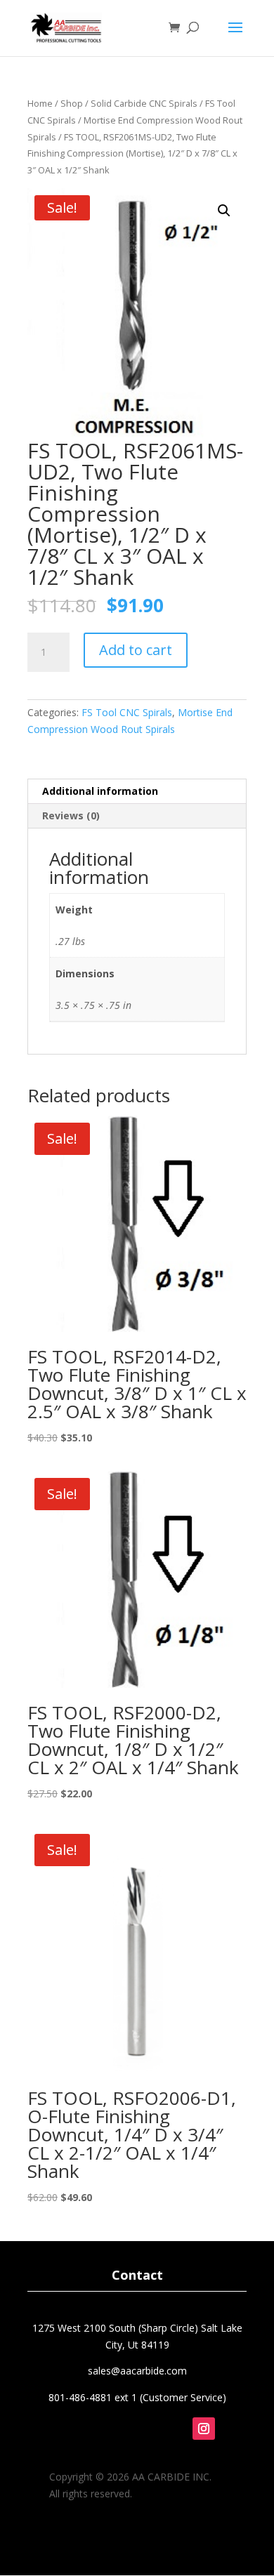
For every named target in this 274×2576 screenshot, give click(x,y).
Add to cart (136, 650)
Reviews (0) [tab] (71, 815)
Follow (216, 2451)
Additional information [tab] (100, 791)
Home (40, 103)
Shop (72, 103)
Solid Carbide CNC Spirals (144, 103)
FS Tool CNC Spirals (127, 712)
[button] (224, 211)
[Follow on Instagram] (204, 2429)
